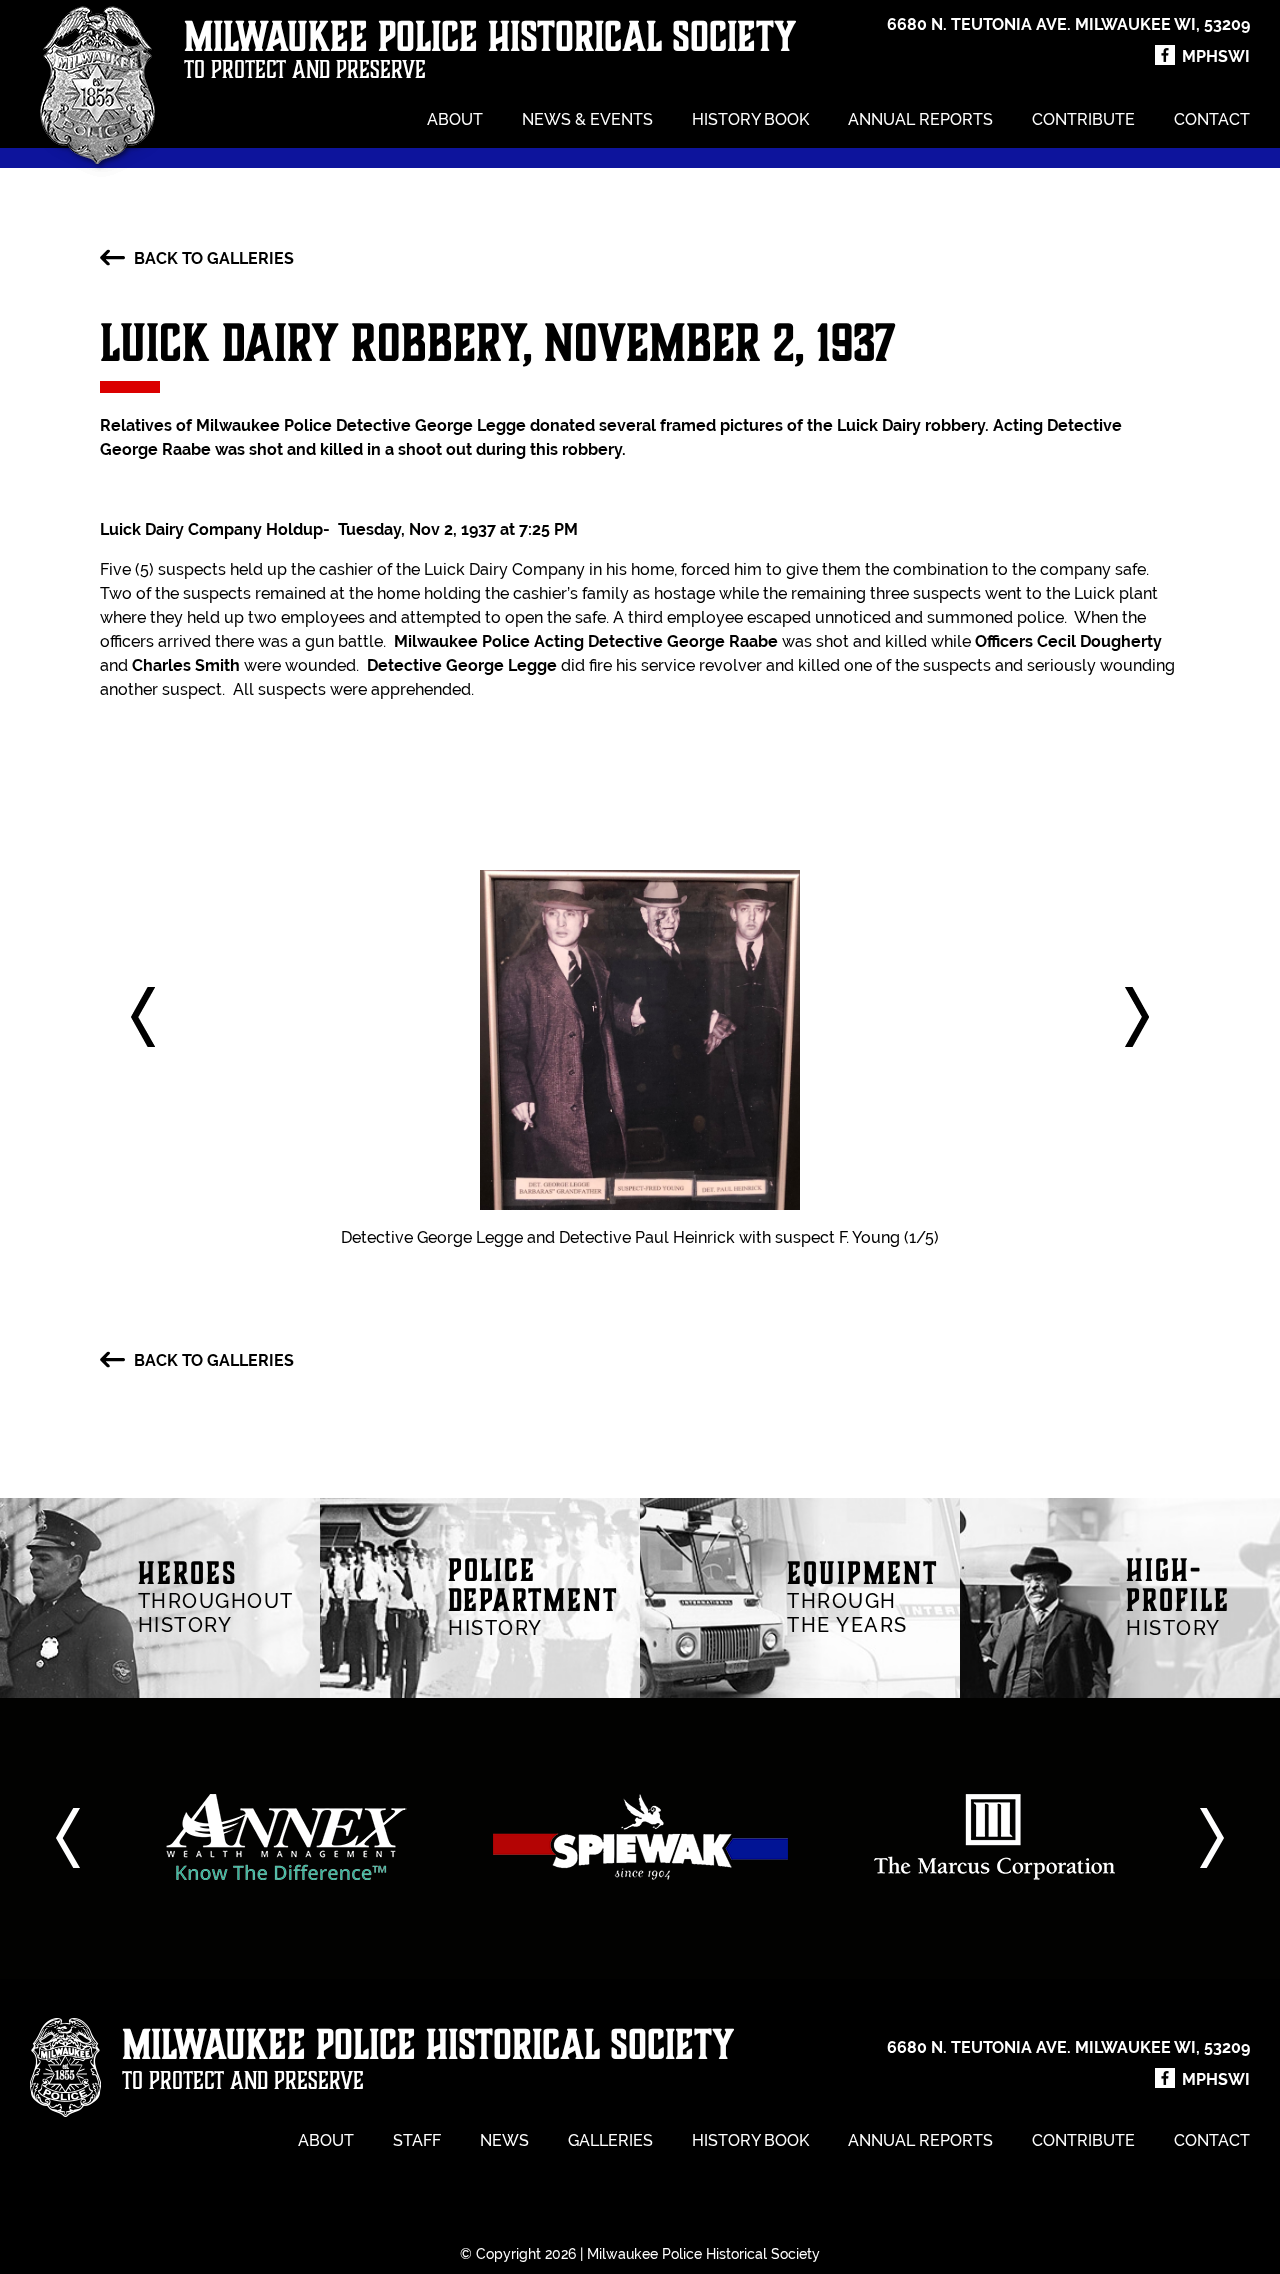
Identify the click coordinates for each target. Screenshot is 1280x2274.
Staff (417, 2140)
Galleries (610, 2140)
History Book (750, 119)
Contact (1212, 119)
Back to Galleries (212, 258)
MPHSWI (1214, 56)
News (504, 2140)
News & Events (587, 119)
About (455, 119)
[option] (286, 1837)
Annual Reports (920, 119)
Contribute (1083, 119)
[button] (143, 1017)
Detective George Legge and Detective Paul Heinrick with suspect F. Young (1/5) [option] (640, 1237)
